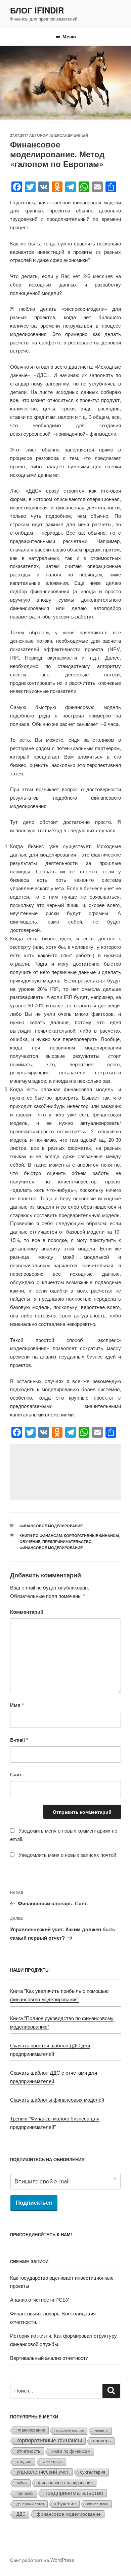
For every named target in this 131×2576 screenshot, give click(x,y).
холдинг (24, 2462)
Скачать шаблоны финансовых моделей (57, 2099)
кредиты (101, 2430)
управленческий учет (43, 2472)
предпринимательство (67, 1542)
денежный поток (30, 2504)
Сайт (16, 1774)
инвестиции (53, 2462)
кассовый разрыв (70, 2430)
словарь (102, 2441)
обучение (30, 1542)
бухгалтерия (93, 2472)
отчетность (28, 2451)
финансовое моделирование (51, 1548)
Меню (69, 36)
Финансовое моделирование (51, 1526)
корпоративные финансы (92, 1535)
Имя (17, 1705)
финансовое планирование (65, 2483)
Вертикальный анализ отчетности (49, 2358)
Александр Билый (69, 135)
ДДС (21, 2514)
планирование (31, 2430)
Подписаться (34, 2203)
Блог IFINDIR (37, 10)
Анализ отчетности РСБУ (40, 2299)
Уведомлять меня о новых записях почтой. (68, 1855)
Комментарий (27, 1612)
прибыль (25, 2494)
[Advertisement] (65, 1472)
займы (22, 2483)
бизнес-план (98, 2504)
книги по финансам (41, 1535)
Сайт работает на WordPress (42, 2560)
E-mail (19, 1740)
